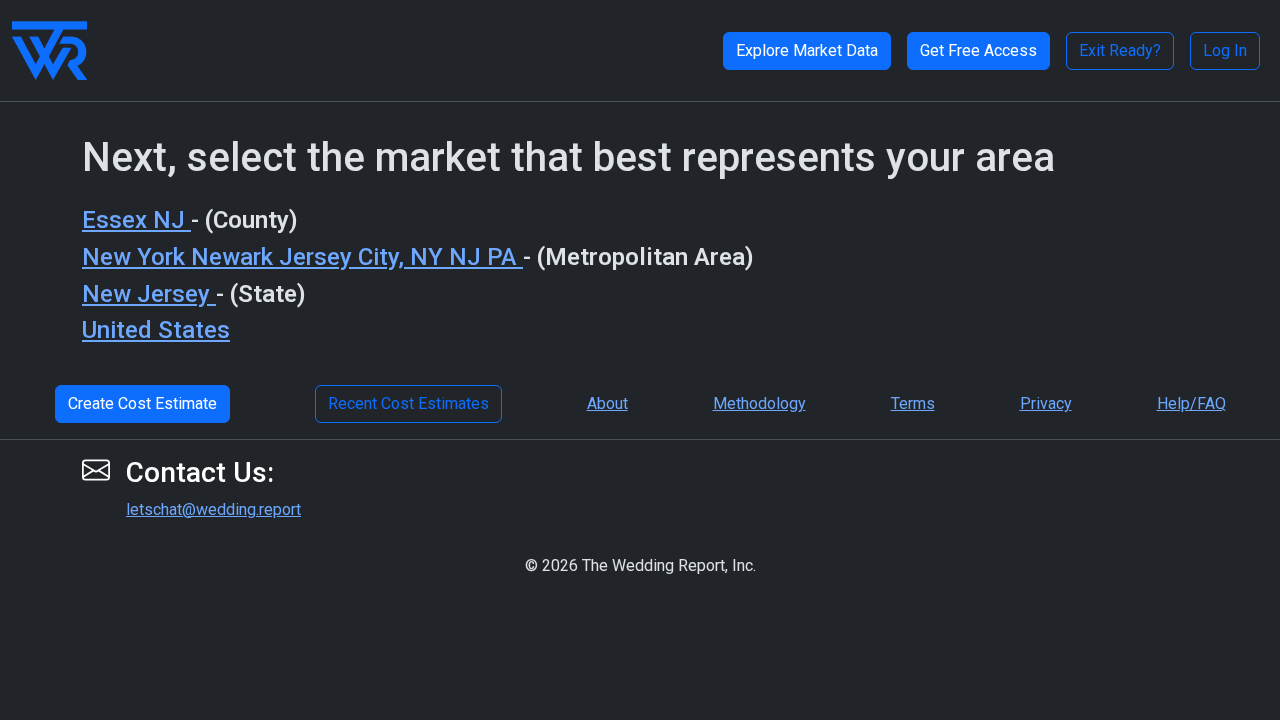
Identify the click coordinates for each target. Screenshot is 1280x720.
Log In (1225, 50)
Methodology (759, 403)
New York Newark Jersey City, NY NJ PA (302, 257)
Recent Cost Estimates (408, 403)
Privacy (1046, 403)
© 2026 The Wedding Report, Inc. (640, 565)
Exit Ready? (1120, 50)
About (607, 403)
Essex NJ (136, 220)
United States (156, 330)
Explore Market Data (807, 50)
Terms (913, 403)
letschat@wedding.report (213, 509)
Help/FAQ (1191, 403)
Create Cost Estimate (142, 403)
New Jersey (149, 294)
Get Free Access (978, 50)
